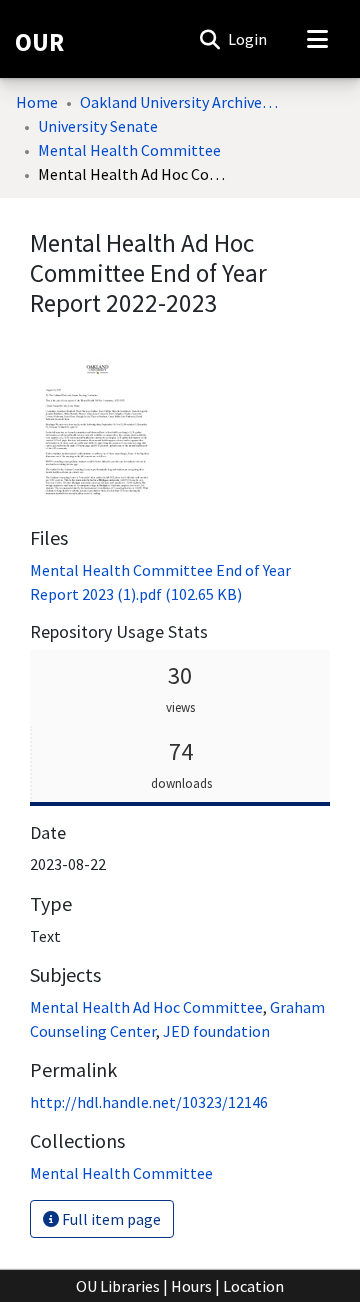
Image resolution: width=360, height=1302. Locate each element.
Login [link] (248, 39)
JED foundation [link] (216, 1031)
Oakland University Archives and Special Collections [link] (180, 102)
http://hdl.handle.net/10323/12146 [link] (149, 1102)
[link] (121, 1173)
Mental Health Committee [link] (129, 150)
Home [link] (37, 102)
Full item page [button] (110, 1219)
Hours (191, 1286)
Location (253, 1286)
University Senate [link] (98, 126)
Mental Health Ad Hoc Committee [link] (146, 1007)
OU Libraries (118, 1286)
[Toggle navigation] (317, 39)
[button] (209, 39)
